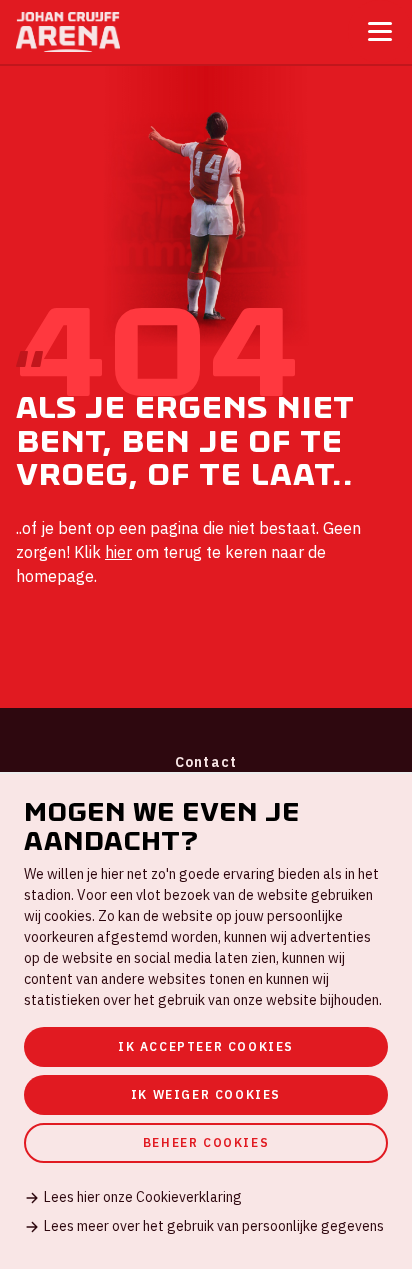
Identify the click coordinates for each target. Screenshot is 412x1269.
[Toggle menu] (380, 31)
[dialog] (206, 1020)
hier (118, 552)
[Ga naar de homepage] (68, 32)
